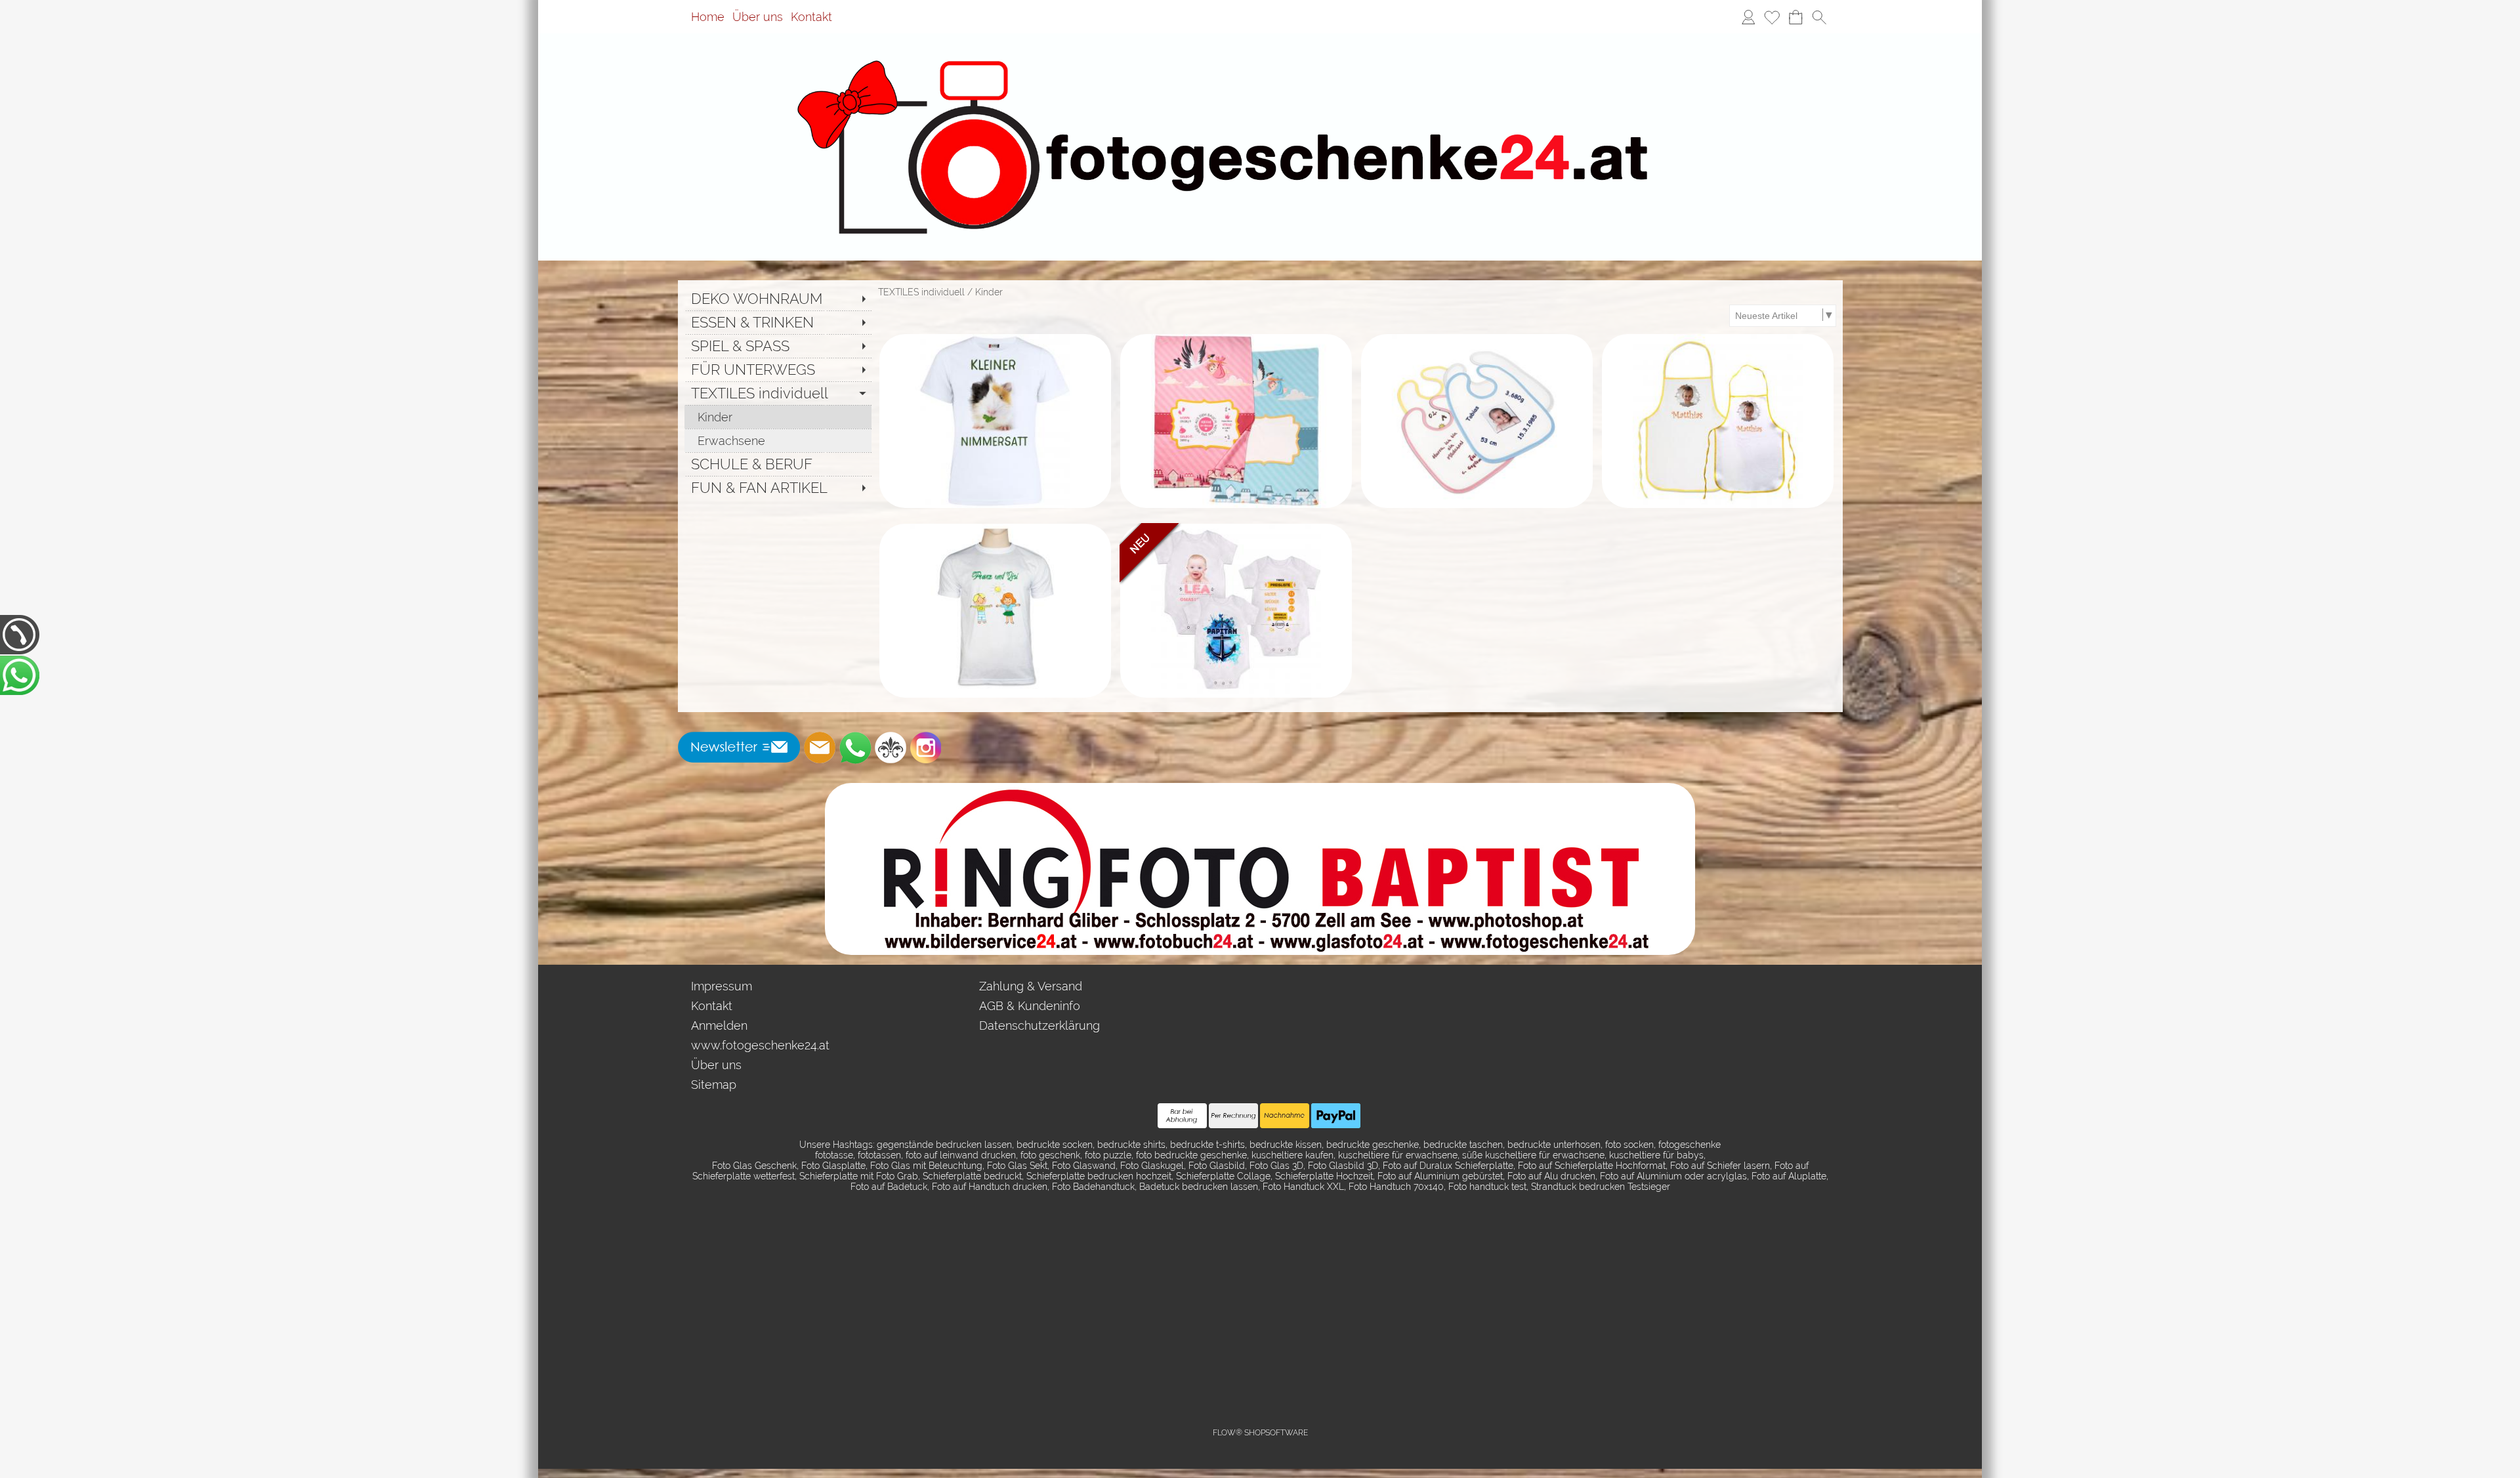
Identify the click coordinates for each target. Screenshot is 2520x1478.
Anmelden (719, 1025)
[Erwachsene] (778, 440)
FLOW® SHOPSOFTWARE (1260, 1433)
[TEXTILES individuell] (778, 393)
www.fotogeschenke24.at (760, 1045)
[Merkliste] (1772, 17)
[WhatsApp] (855, 748)
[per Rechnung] (1233, 1116)
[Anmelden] (1748, 17)
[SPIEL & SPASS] (778, 346)
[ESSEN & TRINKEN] (778, 322)
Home (708, 17)
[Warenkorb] (1795, 17)
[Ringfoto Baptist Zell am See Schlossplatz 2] (1260, 788)
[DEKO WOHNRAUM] (778, 299)
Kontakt (811, 17)
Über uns (758, 17)
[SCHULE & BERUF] (778, 464)
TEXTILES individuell (921, 292)
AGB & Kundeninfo (1030, 1006)
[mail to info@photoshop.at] (820, 748)
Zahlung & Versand (1031, 986)
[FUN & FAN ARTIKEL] (778, 488)
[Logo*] (1260, 52)
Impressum (722, 986)
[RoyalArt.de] (891, 748)
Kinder (989, 292)
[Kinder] (778, 417)
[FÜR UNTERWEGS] (778, 369)
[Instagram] (926, 748)
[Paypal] (1336, 1116)
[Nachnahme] (1285, 1116)
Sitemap (714, 1085)
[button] (1819, 17)
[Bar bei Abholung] (1182, 1116)
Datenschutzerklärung (1039, 1025)
